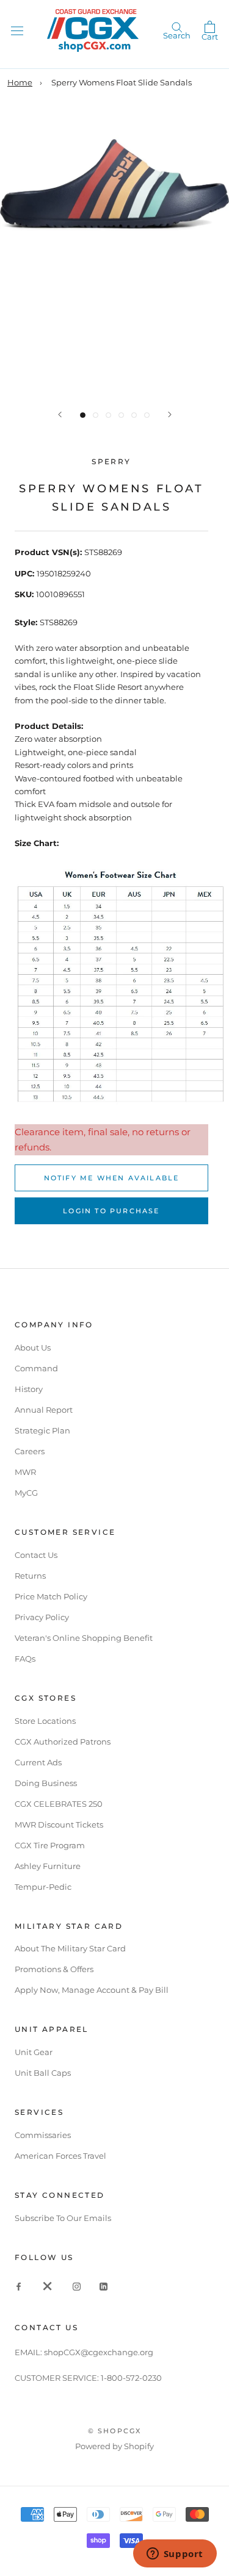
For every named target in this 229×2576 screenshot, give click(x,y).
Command (36, 1368)
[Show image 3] (108, 415)
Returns (30, 1576)
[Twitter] (48, 2286)
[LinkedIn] (104, 2286)
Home (20, 82)
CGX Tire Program (50, 1845)
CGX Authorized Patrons (63, 1742)
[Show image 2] (96, 415)
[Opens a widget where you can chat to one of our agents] (175, 2555)
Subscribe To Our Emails (63, 2218)
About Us (33, 1347)
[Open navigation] (17, 30)
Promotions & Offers (54, 1969)
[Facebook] (19, 2286)
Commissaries (43, 2135)
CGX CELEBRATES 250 (59, 1804)
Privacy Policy (42, 1617)
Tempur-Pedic (43, 1887)
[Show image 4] (121, 415)
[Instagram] (77, 2286)
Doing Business (46, 1783)
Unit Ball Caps (43, 2073)
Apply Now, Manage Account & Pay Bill (92, 1990)
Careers (30, 1451)
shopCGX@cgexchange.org (99, 2352)
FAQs (25, 1659)
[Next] (170, 414)
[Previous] (60, 414)
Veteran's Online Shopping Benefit (84, 1638)
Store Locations (45, 1721)
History (29, 1389)
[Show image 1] (83, 415)
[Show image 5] (134, 415)
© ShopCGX (115, 2431)
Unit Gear (34, 2052)
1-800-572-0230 (131, 2378)
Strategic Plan (42, 1430)
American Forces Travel (60, 2156)
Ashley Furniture (48, 1866)
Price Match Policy (51, 1596)
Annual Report (44, 1410)
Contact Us (36, 1555)
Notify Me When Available (112, 1178)
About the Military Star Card (70, 1948)
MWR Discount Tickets (59, 1824)
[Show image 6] (147, 415)
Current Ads (38, 1762)
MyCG (26, 1493)
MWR (25, 1472)
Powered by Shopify (114, 2446)
